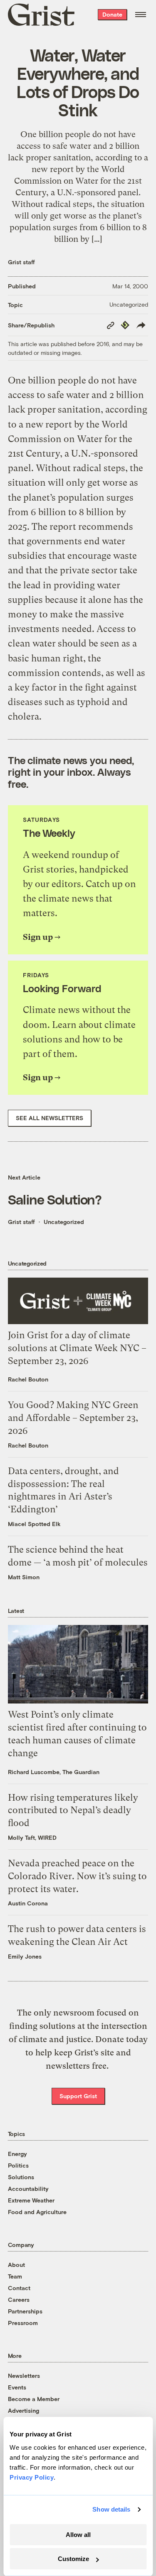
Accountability (28, 2189)
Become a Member (34, 2399)
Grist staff (21, 262)
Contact (19, 2288)
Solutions (21, 2177)
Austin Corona (28, 1903)
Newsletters (24, 2376)
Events (17, 2387)
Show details (111, 2509)
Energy (17, 2154)
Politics (18, 2165)
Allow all (78, 2535)
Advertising (24, 2410)
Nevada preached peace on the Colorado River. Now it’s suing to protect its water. (77, 1876)
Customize (73, 2559)
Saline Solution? (55, 1199)
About (16, 2265)
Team (15, 2276)
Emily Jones (25, 1956)
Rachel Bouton (28, 1379)
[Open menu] (141, 15)
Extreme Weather (31, 2200)
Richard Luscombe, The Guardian (54, 1772)
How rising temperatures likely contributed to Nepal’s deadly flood (73, 1810)
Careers (19, 2299)
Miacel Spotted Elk (34, 1524)
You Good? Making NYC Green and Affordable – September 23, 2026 (73, 1418)
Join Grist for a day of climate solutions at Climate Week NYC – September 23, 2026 (77, 1348)
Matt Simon (24, 1577)
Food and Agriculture (37, 2212)
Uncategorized (129, 304)
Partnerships (25, 2311)
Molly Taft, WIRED (32, 1837)
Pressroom (23, 2323)
